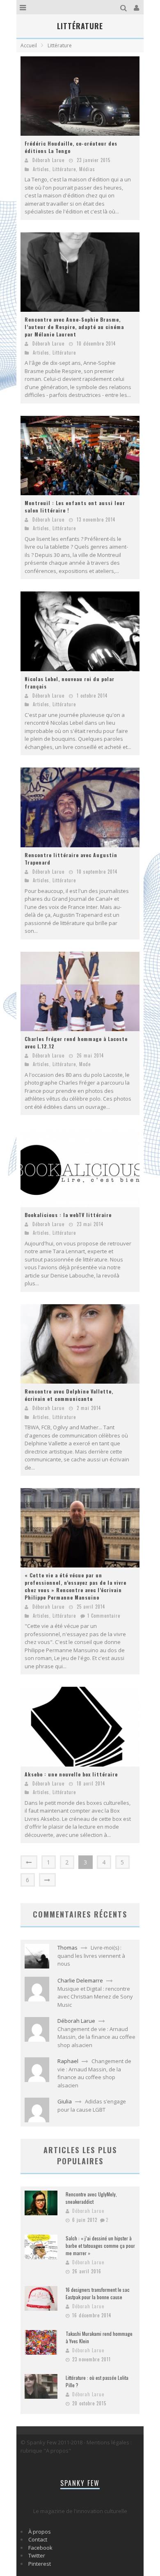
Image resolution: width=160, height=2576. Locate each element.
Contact (38, 2539)
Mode (85, 1064)
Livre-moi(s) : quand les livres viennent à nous (91, 1956)
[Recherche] (125, 7)
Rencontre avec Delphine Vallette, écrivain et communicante (69, 1395)
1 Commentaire (104, 1616)
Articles (41, 169)
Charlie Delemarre (80, 1980)
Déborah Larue (48, 160)
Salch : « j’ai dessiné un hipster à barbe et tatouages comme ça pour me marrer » (100, 2246)
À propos (40, 2532)
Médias (87, 169)
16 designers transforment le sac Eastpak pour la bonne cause (98, 2293)
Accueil (29, 45)
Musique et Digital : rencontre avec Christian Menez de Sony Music (95, 1997)
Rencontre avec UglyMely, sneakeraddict (91, 2198)
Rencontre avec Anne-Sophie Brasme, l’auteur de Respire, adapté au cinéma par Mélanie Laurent (74, 327)
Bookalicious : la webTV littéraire (68, 1215)
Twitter (37, 2555)
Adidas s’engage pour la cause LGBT (92, 2105)
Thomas (67, 1948)
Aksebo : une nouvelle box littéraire (71, 1774)
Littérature (64, 169)
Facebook (40, 2548)
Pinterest (40, 2564)
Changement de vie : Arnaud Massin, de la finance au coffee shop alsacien (96, 2037)
